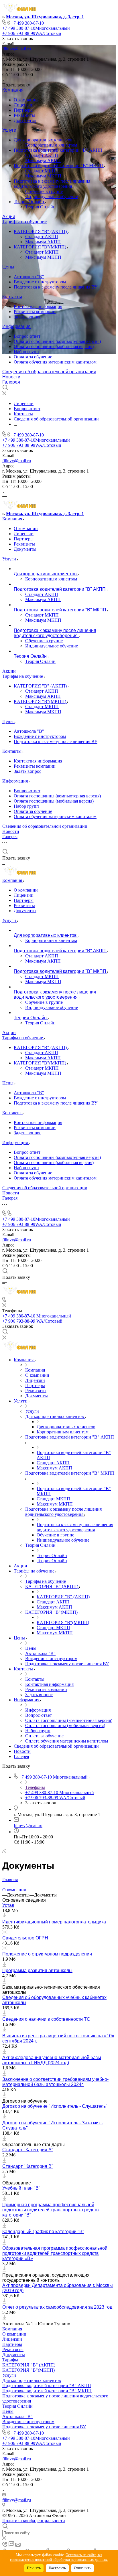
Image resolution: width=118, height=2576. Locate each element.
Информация (16, 326)
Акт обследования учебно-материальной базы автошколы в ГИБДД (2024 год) (52, 2060)
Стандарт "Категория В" (28, 2166)
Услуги (9, 130)
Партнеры (24, 110)
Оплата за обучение (33, 357)
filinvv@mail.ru (17, 49)
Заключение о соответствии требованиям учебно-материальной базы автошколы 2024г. (55, 2082)
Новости (11, 377)
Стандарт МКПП (42, 171)
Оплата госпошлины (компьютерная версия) (57, 341)
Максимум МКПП (43, 176)
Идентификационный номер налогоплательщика (54, 1922)
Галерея (11, 382)
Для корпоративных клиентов (44, 140)
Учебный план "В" (21, 2188)
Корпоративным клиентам (51, 145)
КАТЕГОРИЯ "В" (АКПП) (41, 231)
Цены (8, 267)
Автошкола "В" (29, 277)
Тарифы (10, 2360)
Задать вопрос (27, 317)
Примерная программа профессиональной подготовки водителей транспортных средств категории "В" (51, 2210)
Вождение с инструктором (40, 282)
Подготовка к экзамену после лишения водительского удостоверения (52, 184)
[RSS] (4, 1852)
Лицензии (24, 105)
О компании (26, 100)
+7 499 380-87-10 (27, 23)
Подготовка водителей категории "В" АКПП (59, 150)
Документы (25, 120)
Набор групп (26, 352)
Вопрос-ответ (27, 336)
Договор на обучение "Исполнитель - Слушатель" (55, 2106)
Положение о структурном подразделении (47, 1954)
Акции (9, 217)
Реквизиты (24, 115)
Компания (13, 90)
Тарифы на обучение (25, 222)
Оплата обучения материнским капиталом (55, 362)
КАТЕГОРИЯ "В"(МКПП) (41, 247)
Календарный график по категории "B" (43, 2232)
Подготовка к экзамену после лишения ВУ (56, 287)
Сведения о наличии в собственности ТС (46, 2019)
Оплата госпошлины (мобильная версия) (54, 346)
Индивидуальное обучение (52, 196)
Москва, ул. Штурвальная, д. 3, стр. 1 (45, 17)
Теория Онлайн (29, 202)
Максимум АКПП (43, 160)
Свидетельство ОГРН (25, 1938)
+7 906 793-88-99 (32, 33)
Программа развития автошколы (37, 1970)
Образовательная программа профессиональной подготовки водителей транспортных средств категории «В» (55, 2253)
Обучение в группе (44, 191)
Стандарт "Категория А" (28, 2150)
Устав (8, 1905)
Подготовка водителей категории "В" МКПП (59, 166)
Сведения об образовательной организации (49, 372)
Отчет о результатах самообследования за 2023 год (57, 2307)
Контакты (12, 297)
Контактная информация (38, 306)
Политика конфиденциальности (34, 2521)
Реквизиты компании (35, 312)
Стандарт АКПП (42, 155)
